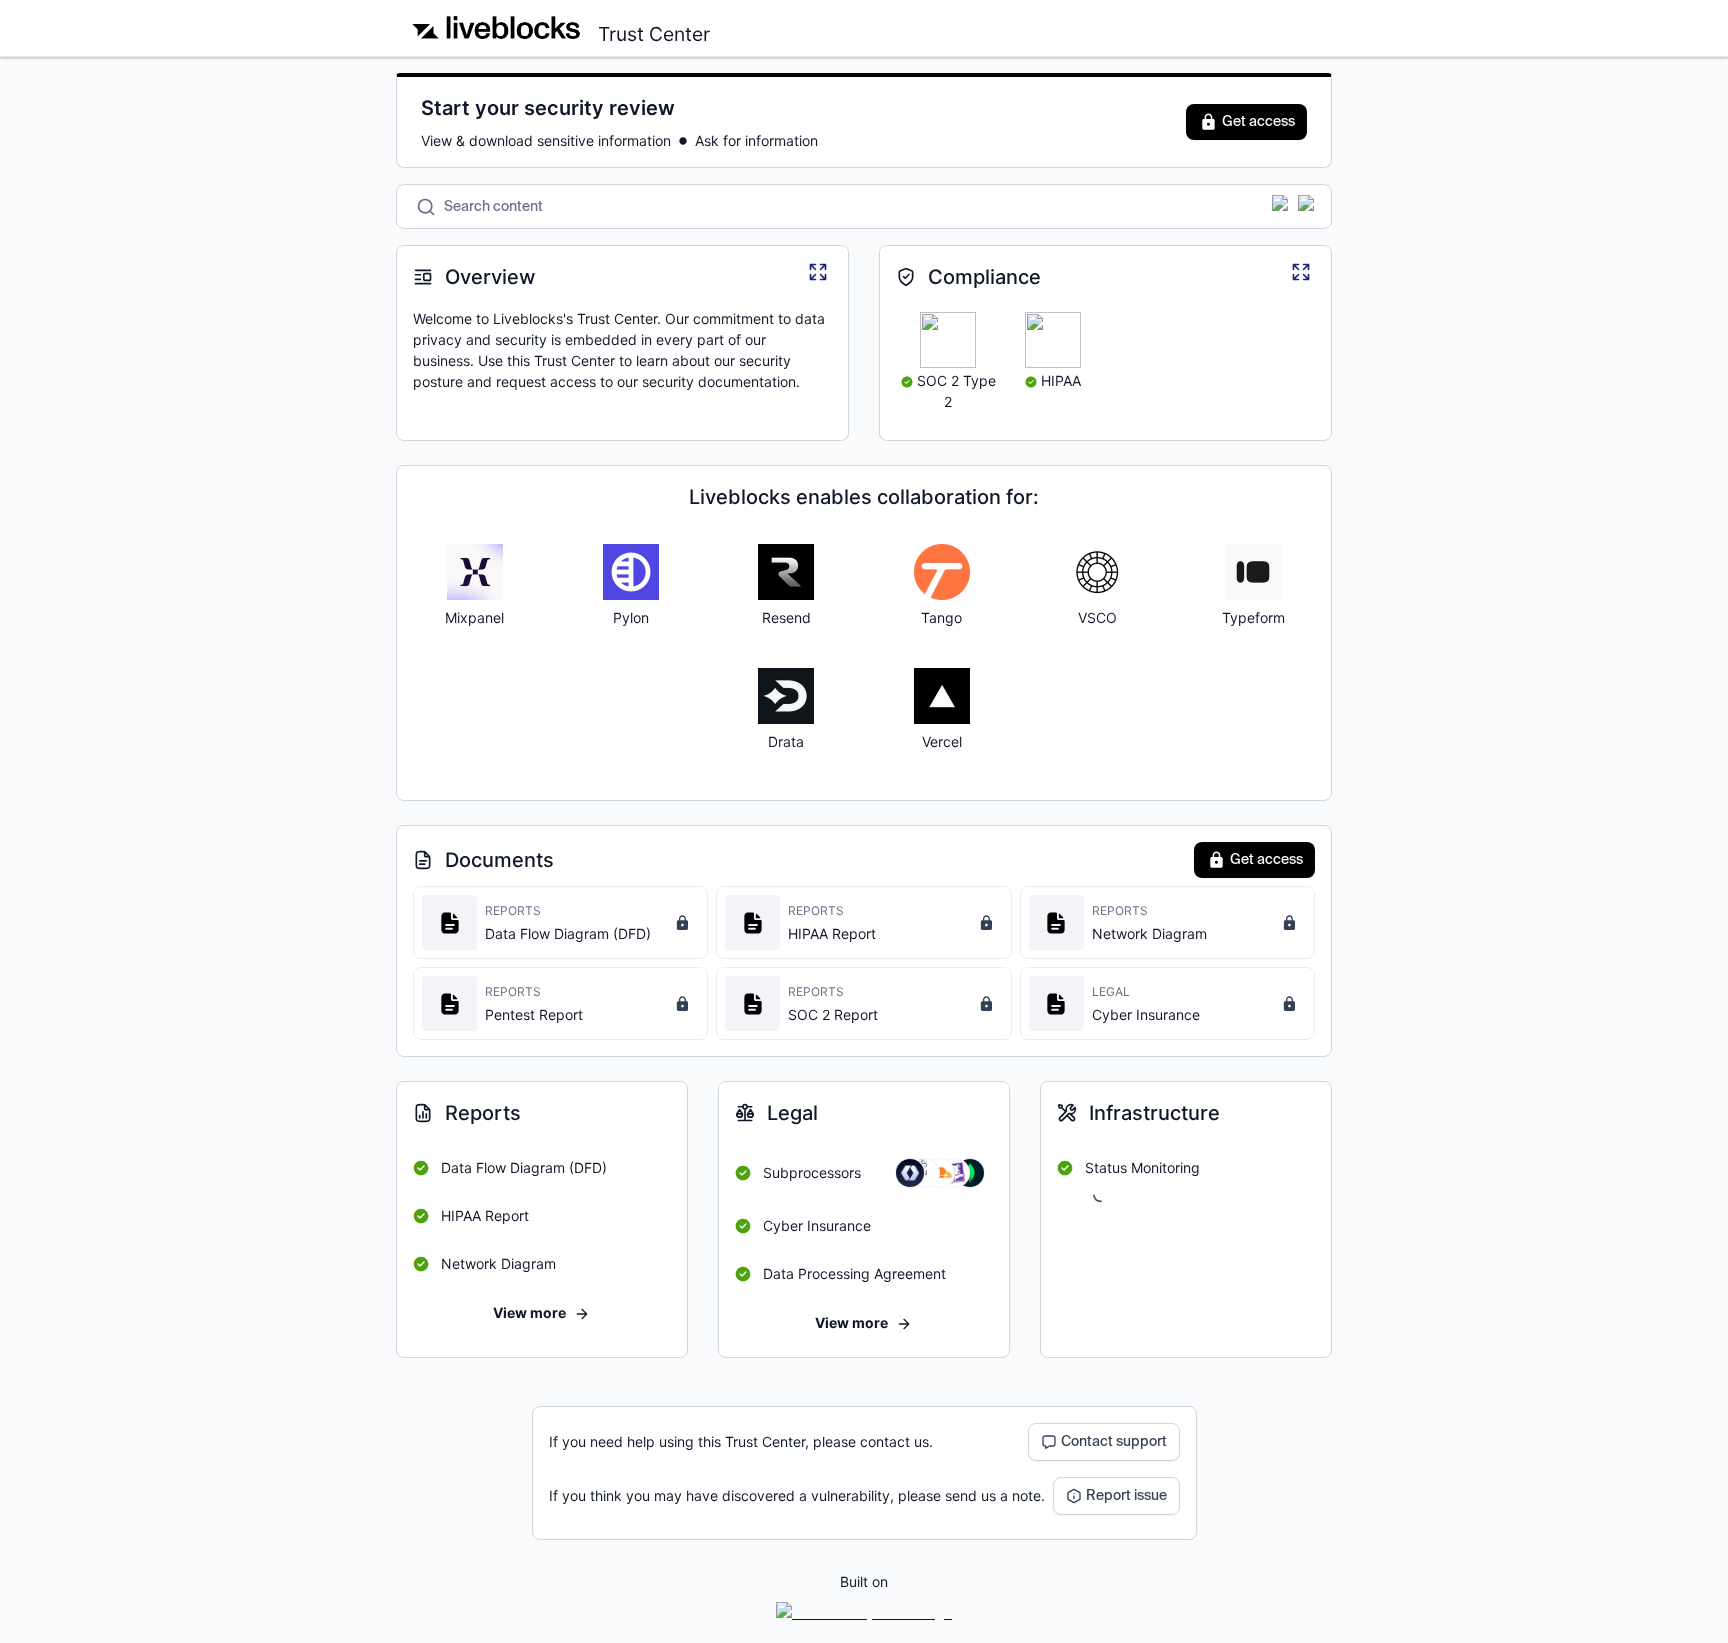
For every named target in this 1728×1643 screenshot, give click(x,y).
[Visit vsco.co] (1097, 572)
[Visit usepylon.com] (631, 572)
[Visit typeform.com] (1253, 572)
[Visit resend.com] (786, 572)
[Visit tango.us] (942, 572)
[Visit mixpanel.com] (475, 572)
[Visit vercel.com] (942, 696)
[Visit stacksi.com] (786, 696)
